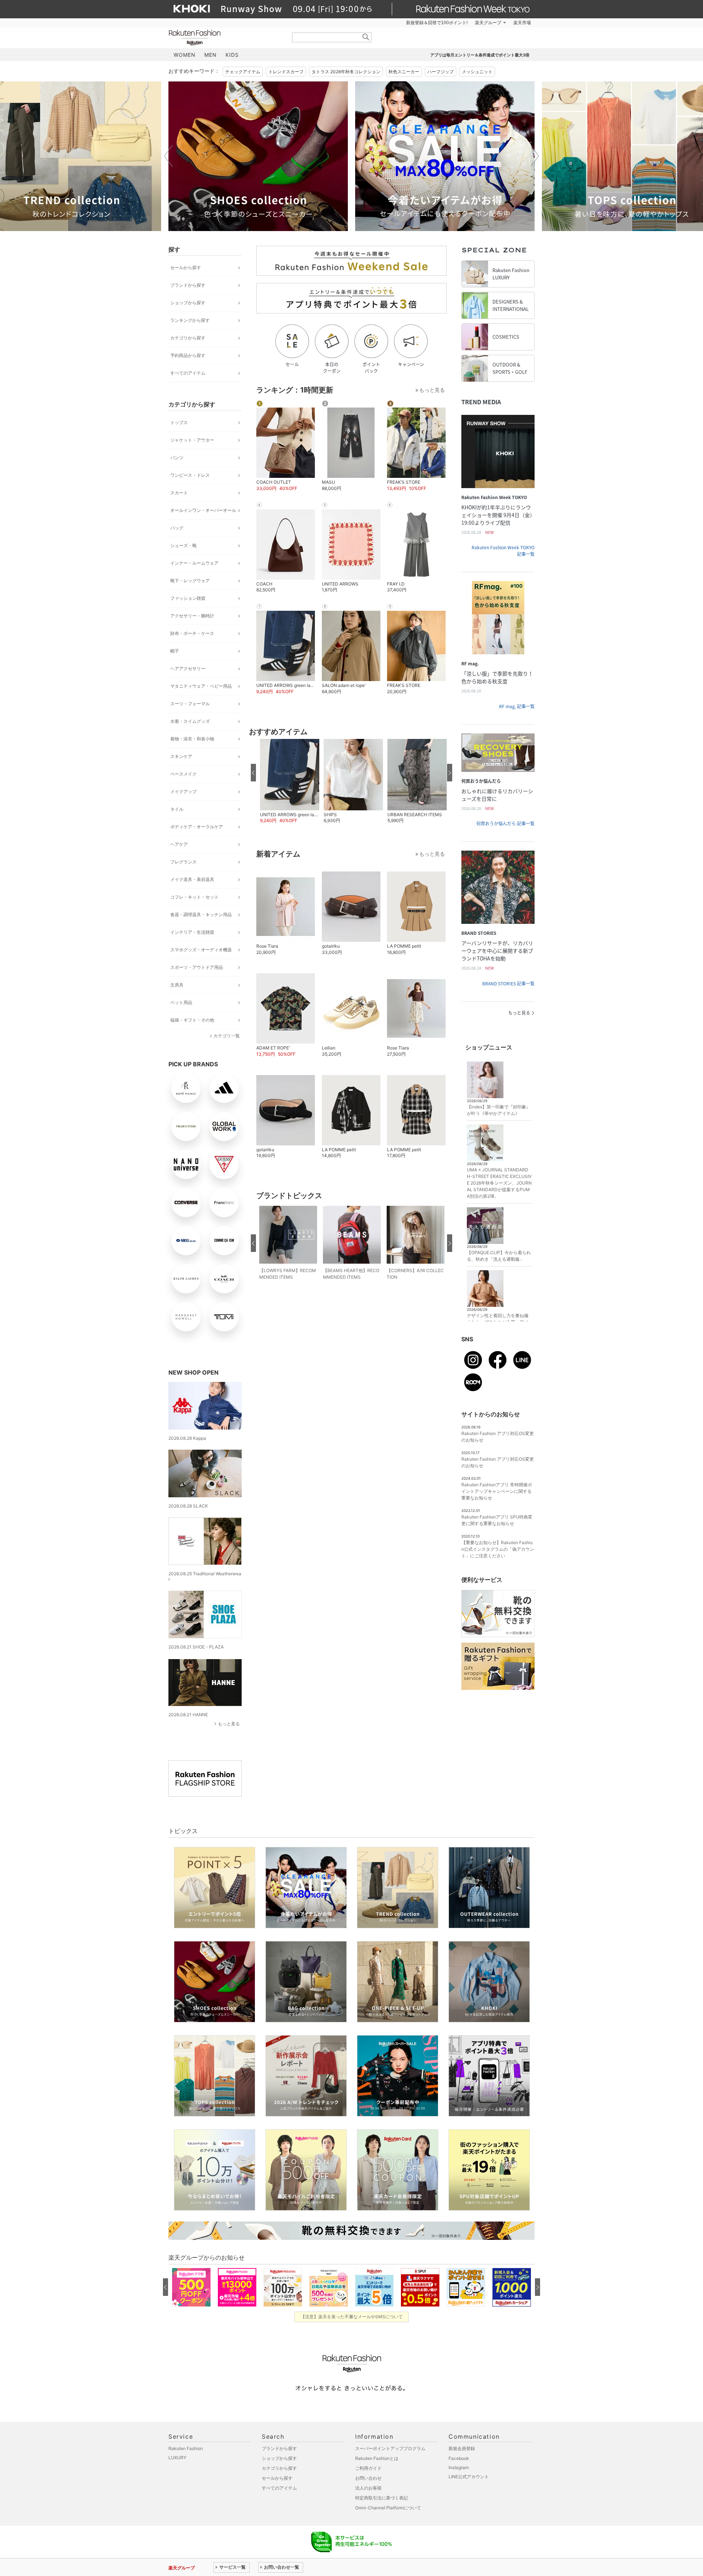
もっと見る (229, 1724)
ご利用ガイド (368, 2468)
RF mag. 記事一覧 (517, 706)
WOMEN (185, 55)
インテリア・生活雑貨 (192, 932)
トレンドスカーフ (286, 72)
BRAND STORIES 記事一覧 (508, 984)
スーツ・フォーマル (190, 704)
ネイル (177, 809)
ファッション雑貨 (188, 598)
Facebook (459, 2458)
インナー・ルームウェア (194, 563)
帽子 (175, 651)
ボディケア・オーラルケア (197, 827)
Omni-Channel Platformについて (388, 2508)
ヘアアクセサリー (188, 668)
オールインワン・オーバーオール (203, 510)
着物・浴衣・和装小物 (192, 739)
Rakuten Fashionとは (377, 2458)
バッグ (177, 528)
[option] (258, 156)
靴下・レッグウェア (190, 581)
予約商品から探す (188, 355)
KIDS (232, 55)
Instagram (459, 2467)
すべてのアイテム (188, 373)
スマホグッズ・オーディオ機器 (201, 950)
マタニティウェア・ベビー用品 (201, 686)
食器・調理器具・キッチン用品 (201, 915)
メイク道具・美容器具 (192, 879)
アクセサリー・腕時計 (192, 616)
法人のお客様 (368, 2488)
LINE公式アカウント (469, 2477)
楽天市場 (522, 23)
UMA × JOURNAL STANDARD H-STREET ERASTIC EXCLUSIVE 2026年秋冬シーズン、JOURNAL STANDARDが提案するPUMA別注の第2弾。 (499, 1183)
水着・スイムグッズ (190, 721)
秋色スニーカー (404, 72)
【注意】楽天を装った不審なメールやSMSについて (352, 2317)
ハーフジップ (440, 72)
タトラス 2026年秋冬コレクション (346, 72)
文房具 (177, 985)
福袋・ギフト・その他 (192, 1020)
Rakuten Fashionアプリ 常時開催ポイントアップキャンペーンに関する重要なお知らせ (497, 1491)
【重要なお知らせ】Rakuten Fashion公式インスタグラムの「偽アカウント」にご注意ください (498, 1549)
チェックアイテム (243, 72)
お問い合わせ (368, 2478)
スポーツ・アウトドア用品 (197, 967)
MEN (211, 55)
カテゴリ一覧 (227, 1036)
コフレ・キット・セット (194, 897)
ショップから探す (188, 303)
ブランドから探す (188, 285)
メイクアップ (183, 791)
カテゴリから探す (188, 338)
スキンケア (181, 756)
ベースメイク (183, 774)
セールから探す (186, 267)
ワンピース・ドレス (190, 475)
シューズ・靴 (183, 545)
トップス (179, 422)
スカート (179, 493)
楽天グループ (488, 23)
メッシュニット (477, 72)
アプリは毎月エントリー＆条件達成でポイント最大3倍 (480, 55)
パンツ (177, 458)
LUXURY (177, 2458)
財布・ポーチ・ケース (192, 633)
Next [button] (535, 156)
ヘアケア (179, 844)
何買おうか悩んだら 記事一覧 (505, 824)
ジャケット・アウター (192, 440)
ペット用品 (181, 1002)
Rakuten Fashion (225, 38)
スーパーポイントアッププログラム (390, 2448)
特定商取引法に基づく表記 (382, 2498)
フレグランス (183, 862)
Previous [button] (168, 156)
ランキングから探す (190, 320)
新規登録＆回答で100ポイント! (437, 23)
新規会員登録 (462, 2448)
